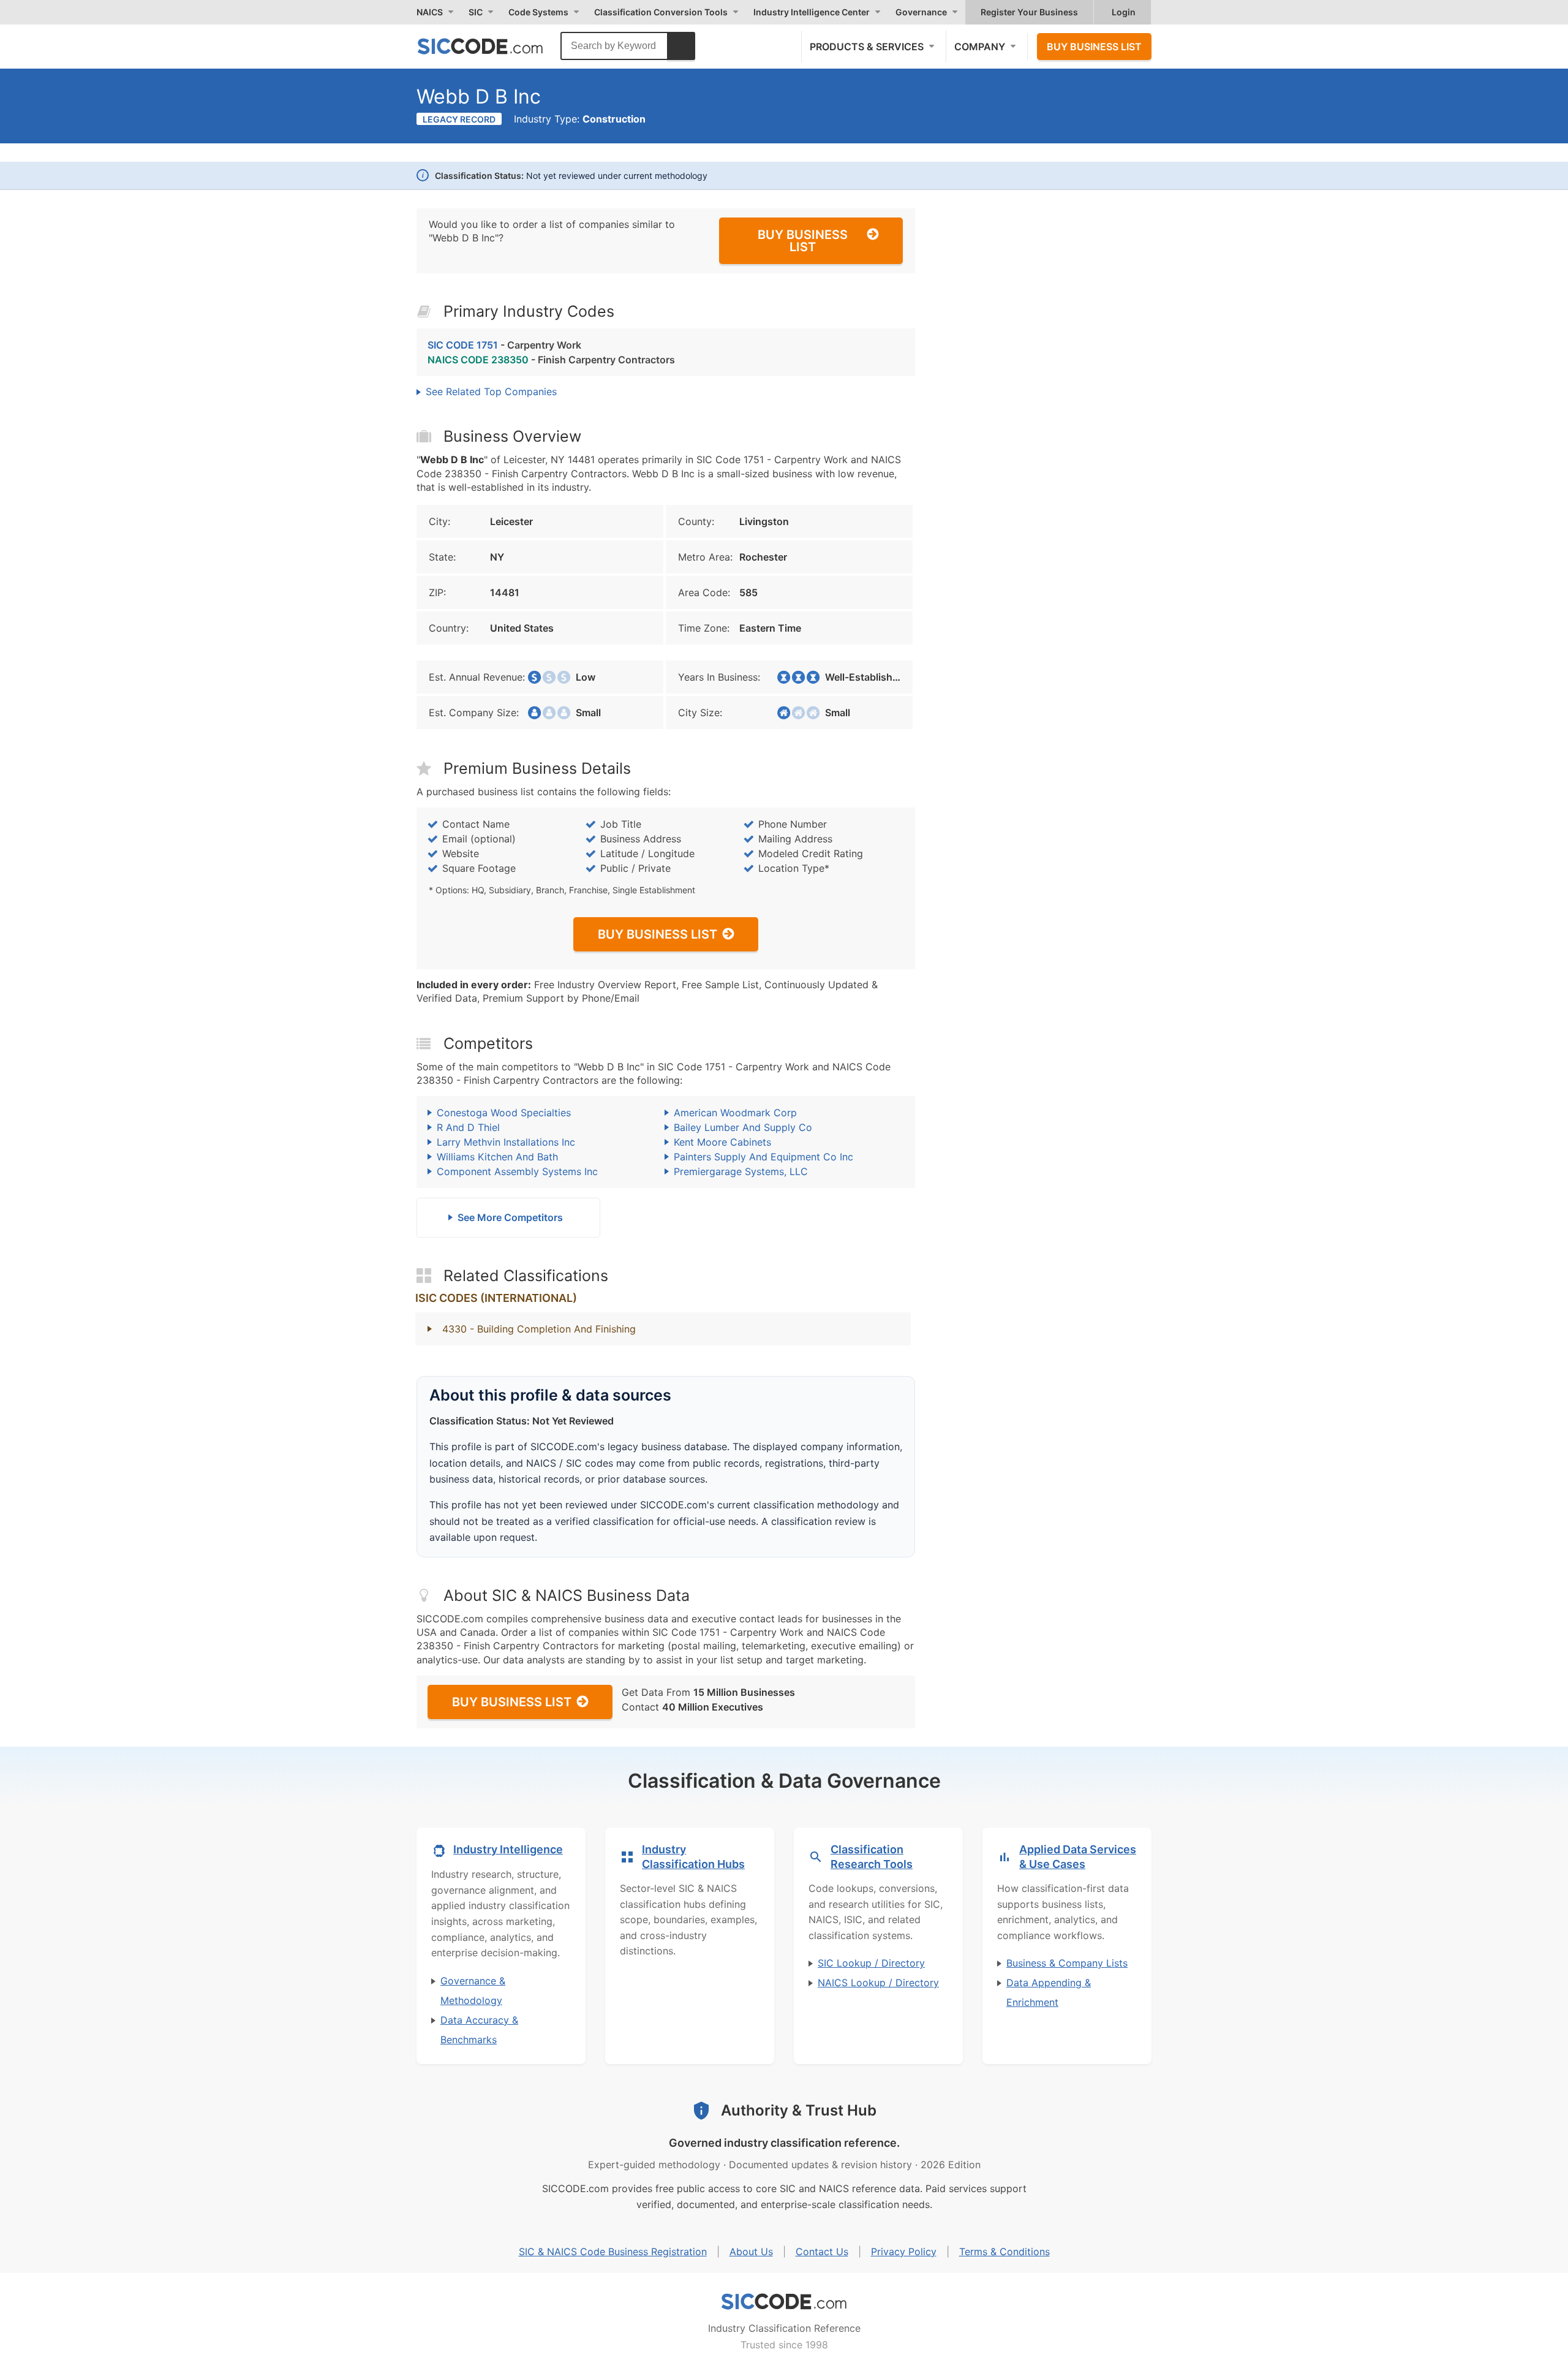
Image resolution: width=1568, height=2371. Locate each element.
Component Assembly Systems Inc (517, 1171)
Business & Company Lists (1067, 1963)
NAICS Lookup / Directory (878, 1983)
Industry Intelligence (508, 1849)
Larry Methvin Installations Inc (506, 1142)
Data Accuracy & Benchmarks (479, 2030)
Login (1124, 12)
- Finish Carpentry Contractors (551, 360)
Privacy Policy (904, 2252)
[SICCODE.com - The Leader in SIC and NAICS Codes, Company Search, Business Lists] (493, 46)
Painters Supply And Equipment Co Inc (763, 1157)
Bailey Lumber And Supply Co (743, 1127)
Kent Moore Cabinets (722, 1142)
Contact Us (822, 2252)
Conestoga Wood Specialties (504, 1113)
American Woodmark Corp (735, 1113)
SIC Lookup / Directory (871, 1963)
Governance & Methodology (473, 1991)
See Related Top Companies (491, 391)
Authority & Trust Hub (799, 2110)
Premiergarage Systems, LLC (741, 1171)
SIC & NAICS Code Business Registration (613, 2252)
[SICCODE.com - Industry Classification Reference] (784, 2302)
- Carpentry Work (504, 345)
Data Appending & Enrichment (1049, 1992)
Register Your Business (1029, 12)
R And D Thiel (468, 1127)
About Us (751, 2252)
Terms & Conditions (1005, 2252)
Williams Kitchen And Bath (497, 1157)
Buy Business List (1094, 47)
